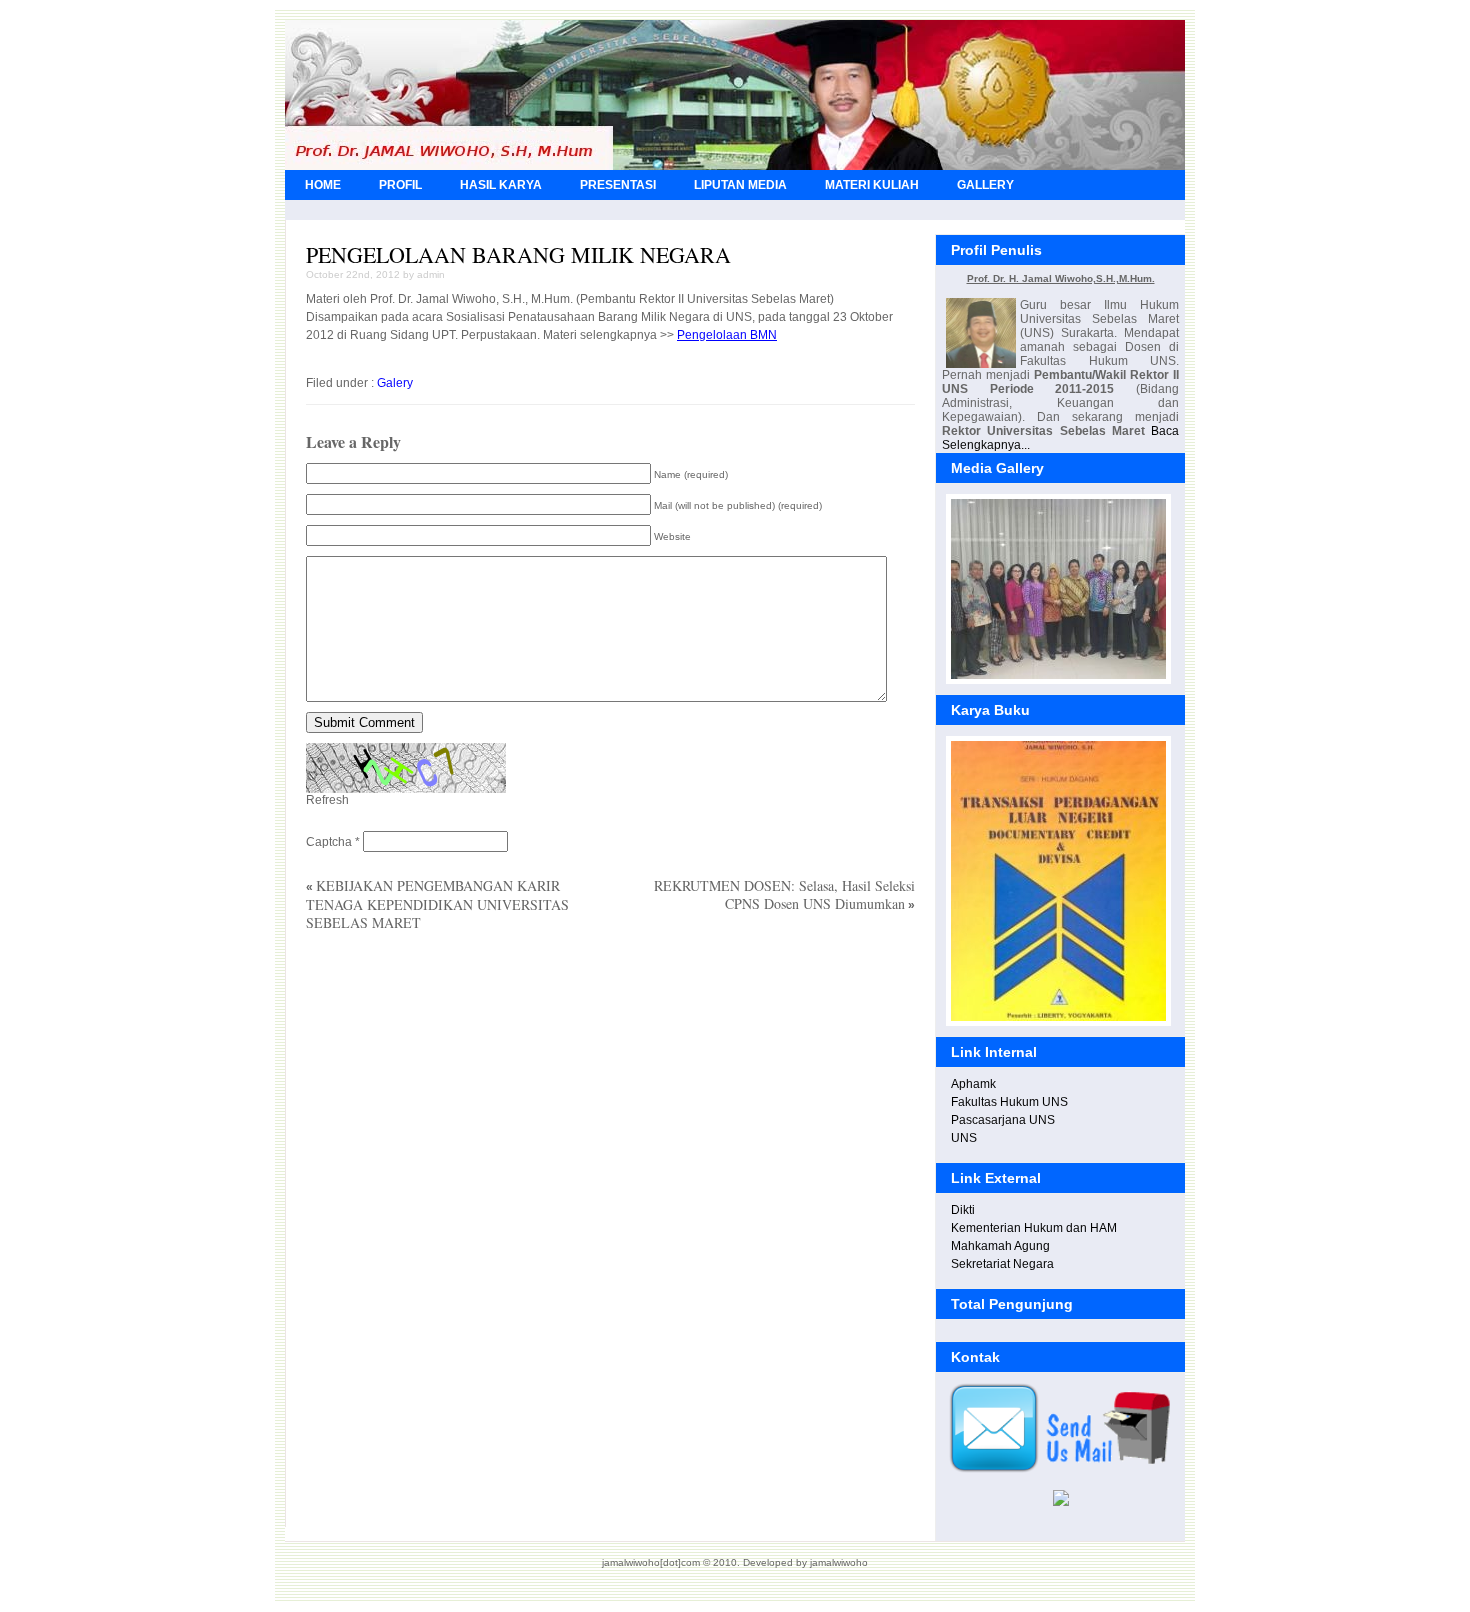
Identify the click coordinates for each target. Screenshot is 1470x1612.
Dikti (963, 1210)
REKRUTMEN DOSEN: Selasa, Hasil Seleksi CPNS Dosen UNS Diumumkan (784, 894)
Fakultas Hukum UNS (1009, 1102)
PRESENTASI (618, 185)
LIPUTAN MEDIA (740, 185)
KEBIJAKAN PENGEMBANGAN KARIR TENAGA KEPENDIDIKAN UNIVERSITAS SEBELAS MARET (437, 904)
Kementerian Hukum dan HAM (1034, 1228)
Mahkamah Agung (1000, 1246)
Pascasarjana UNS (1003, 1120)
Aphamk (973, 1084)
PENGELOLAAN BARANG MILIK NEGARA (518, 254)
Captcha (329, 842)
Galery (395, 383)
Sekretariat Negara (1002, 1264)
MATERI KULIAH (872, 185)
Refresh (327, 800)
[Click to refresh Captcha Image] (406, 768)
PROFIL (400, 185)
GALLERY (985, 185)
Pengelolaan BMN (727, 335)
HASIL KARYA (501, 185)
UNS (964, 1138)
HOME (323, 185)
